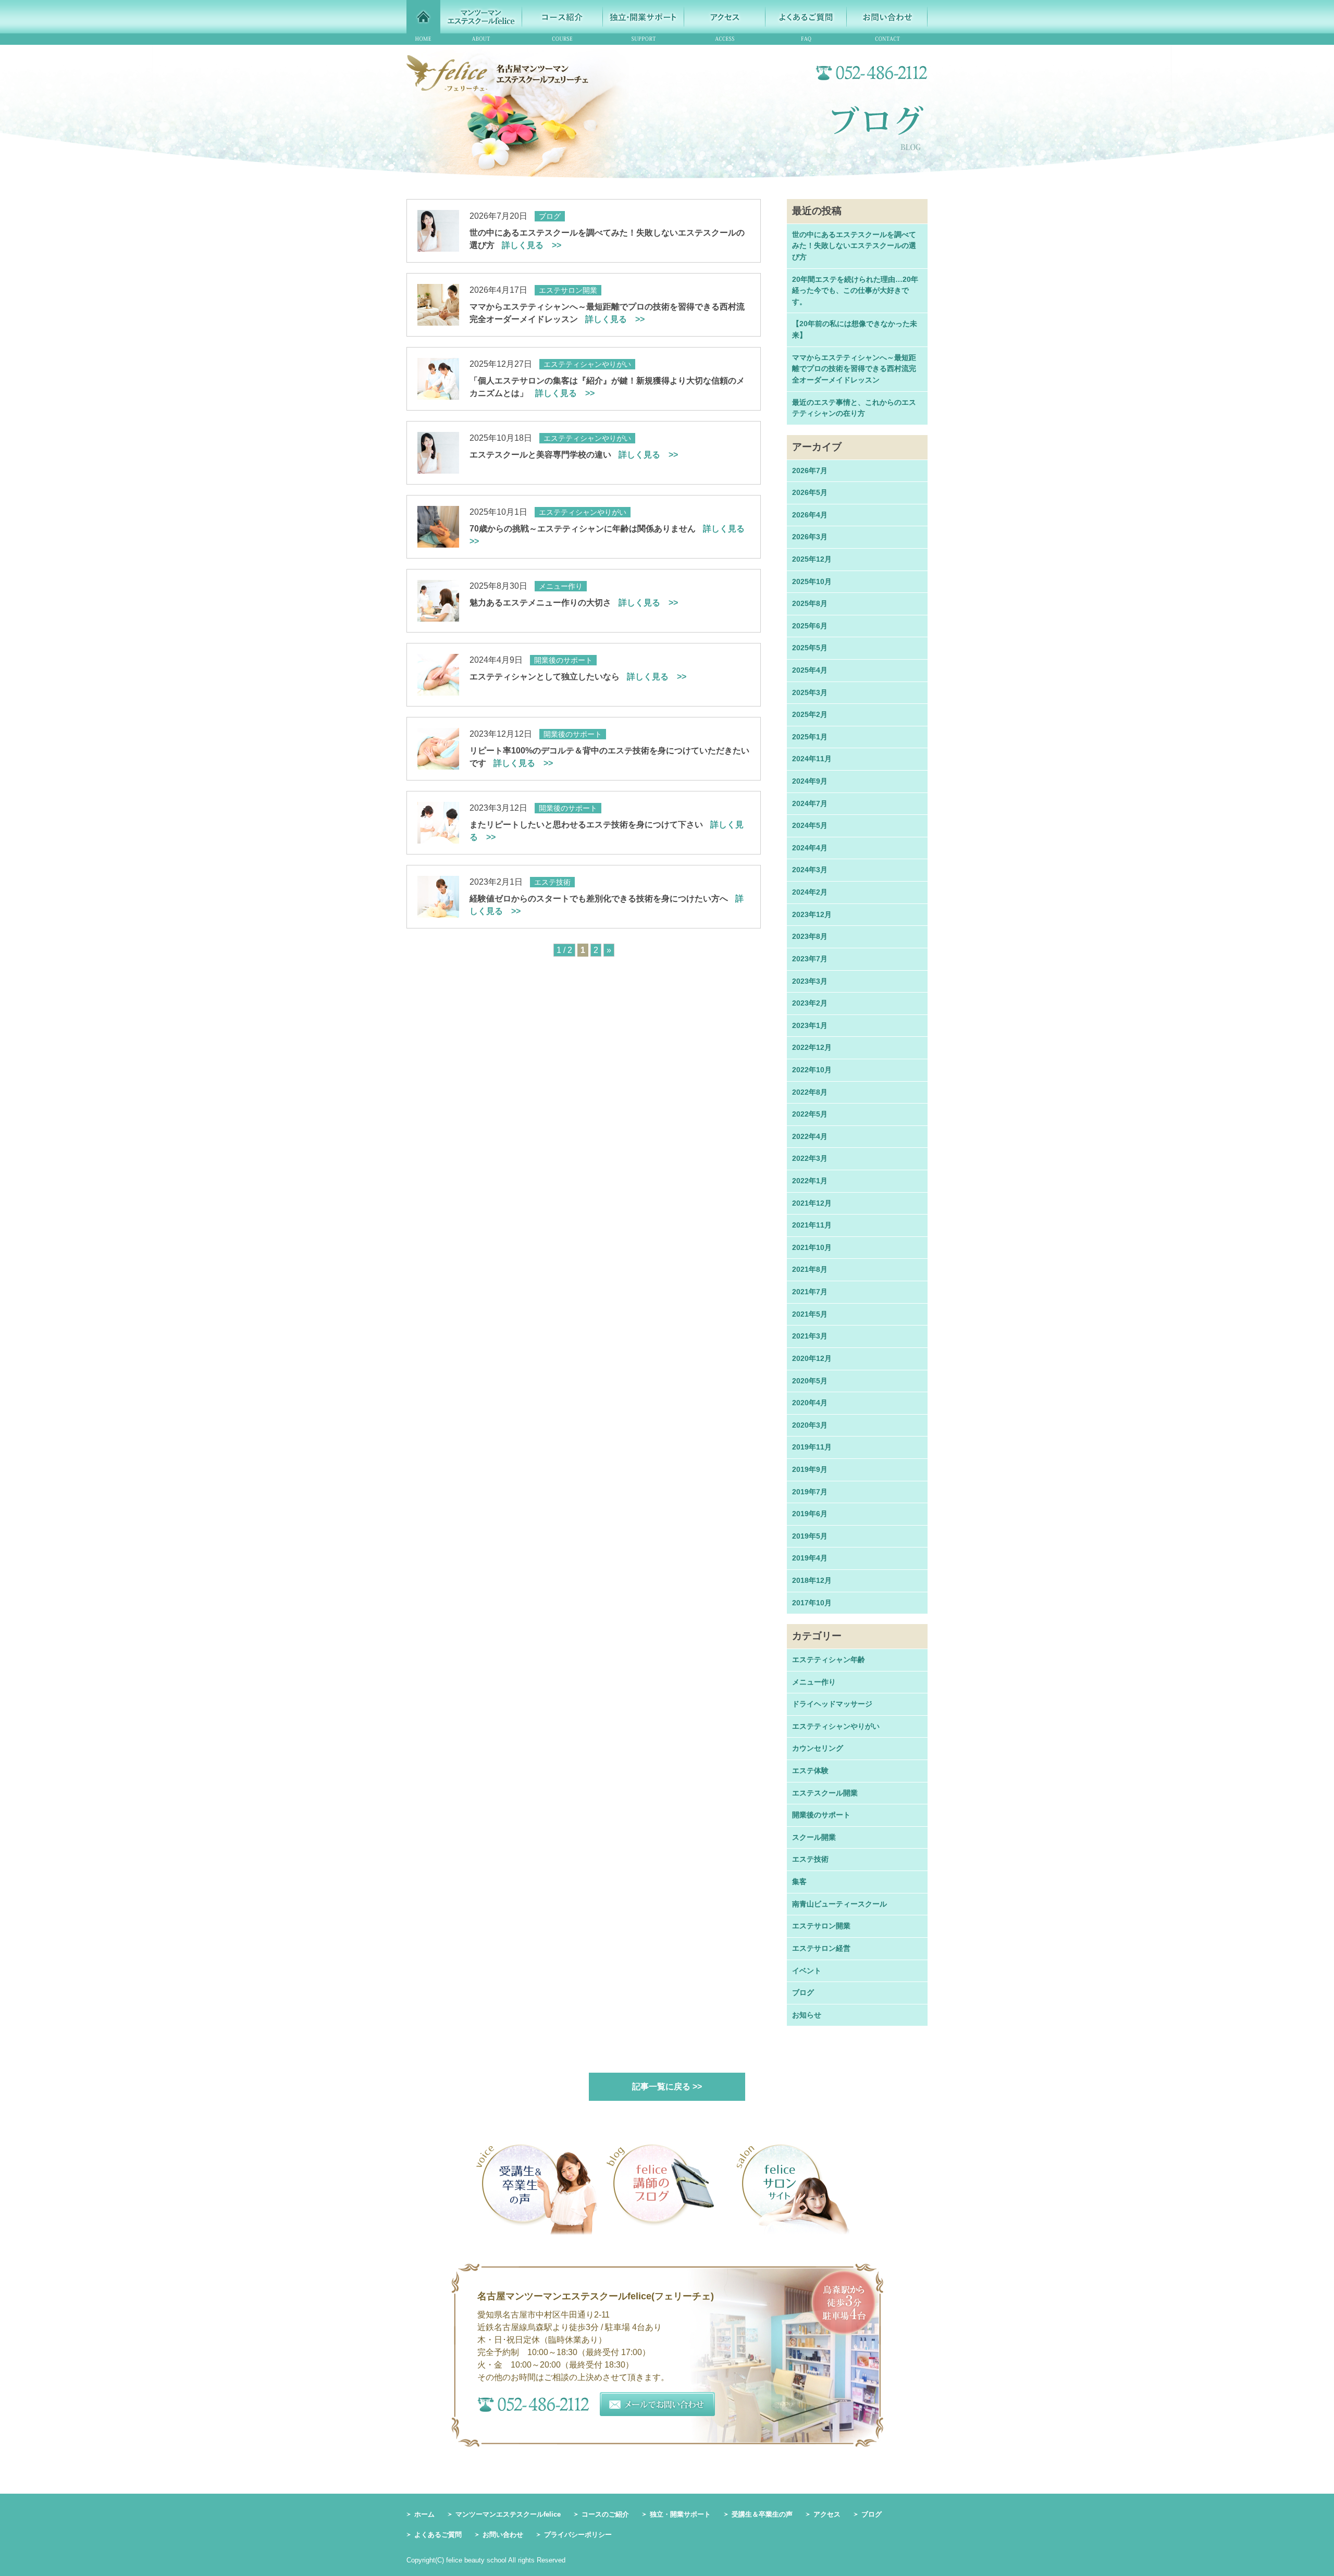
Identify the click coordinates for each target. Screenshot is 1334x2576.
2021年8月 (810, 1269)
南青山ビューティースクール (839, 1904)
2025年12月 (812, 559)
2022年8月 (810, 1092)
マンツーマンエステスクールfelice (508, 2514)
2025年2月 (810, 714)
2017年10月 (812, 1603)
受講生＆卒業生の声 (762, 2514)
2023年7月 (810, 959)
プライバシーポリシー (578, 2535)
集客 (799, 1881)
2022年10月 (812, 1070)
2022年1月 (810, 1181)
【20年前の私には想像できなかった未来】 (855, 329)
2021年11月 (812, 1225)
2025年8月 (810, 603)
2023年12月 (812, 914)
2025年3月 (810, 692)
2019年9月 (810, 1469)
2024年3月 (810, 870)
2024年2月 (810, 892)
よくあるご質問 (438, 2535)
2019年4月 (810, 1558)
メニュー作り (814, 1682)
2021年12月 (812, 1203)
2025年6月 (810, 626)
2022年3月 (810, 1158)
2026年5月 (810, 492)
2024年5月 (810, 825)
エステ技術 (810, 1859)
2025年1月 (810, 737)
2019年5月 (810, 1536)
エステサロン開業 (821, 1926)
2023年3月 (810, 981)
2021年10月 (812, 1247)
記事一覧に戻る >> (667, 2086)
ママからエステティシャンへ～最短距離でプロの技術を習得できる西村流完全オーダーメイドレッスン (854, 369)
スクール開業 (814, 1837)
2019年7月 (810, 1492)
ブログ (803, 1992)
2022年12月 (812, 1047)
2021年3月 (810, 1336)
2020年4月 (810, 1403)
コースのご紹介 (605, 2514)
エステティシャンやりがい (836, 1726)
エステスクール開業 (825, 1793)
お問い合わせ (503, 2535)
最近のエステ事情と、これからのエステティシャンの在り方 (854, 408)
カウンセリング (818, 1748)
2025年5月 (810, 648)
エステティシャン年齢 (829, 1659)
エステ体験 (810, 1770)
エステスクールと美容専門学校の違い (574, 455)
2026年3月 (810, 537)
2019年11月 (812, 1447)
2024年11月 (812, 759)
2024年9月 (810, 781)
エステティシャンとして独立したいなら (578, 677)
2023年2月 (810, 1003)
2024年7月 (810, 803)
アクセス (827, 2514)
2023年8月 (810, 936)
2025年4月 (810, 670)
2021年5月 (810, 1314)
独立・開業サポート (680, 2514)
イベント (807, 1971)
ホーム (424, 2514)
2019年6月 (810, 1514)
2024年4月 (810, 848)
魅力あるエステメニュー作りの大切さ (574, 603)
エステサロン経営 (821, 1948)
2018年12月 (812, 1580)
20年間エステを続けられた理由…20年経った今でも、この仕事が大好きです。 (855, 290)
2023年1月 (810, 1025)
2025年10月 (812, 581)
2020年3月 (810, 1425)
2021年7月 (810, 1292)
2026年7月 (810, 470)
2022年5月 (810, 1114)
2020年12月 (812, 1358)
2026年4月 (810, 515)
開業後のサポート (821, 1815)
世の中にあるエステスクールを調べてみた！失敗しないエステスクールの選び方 (854, 246)
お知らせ (807, 2015)
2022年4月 (810, 1136)
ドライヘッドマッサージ (832, 1704)
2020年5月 (810, 1381)
